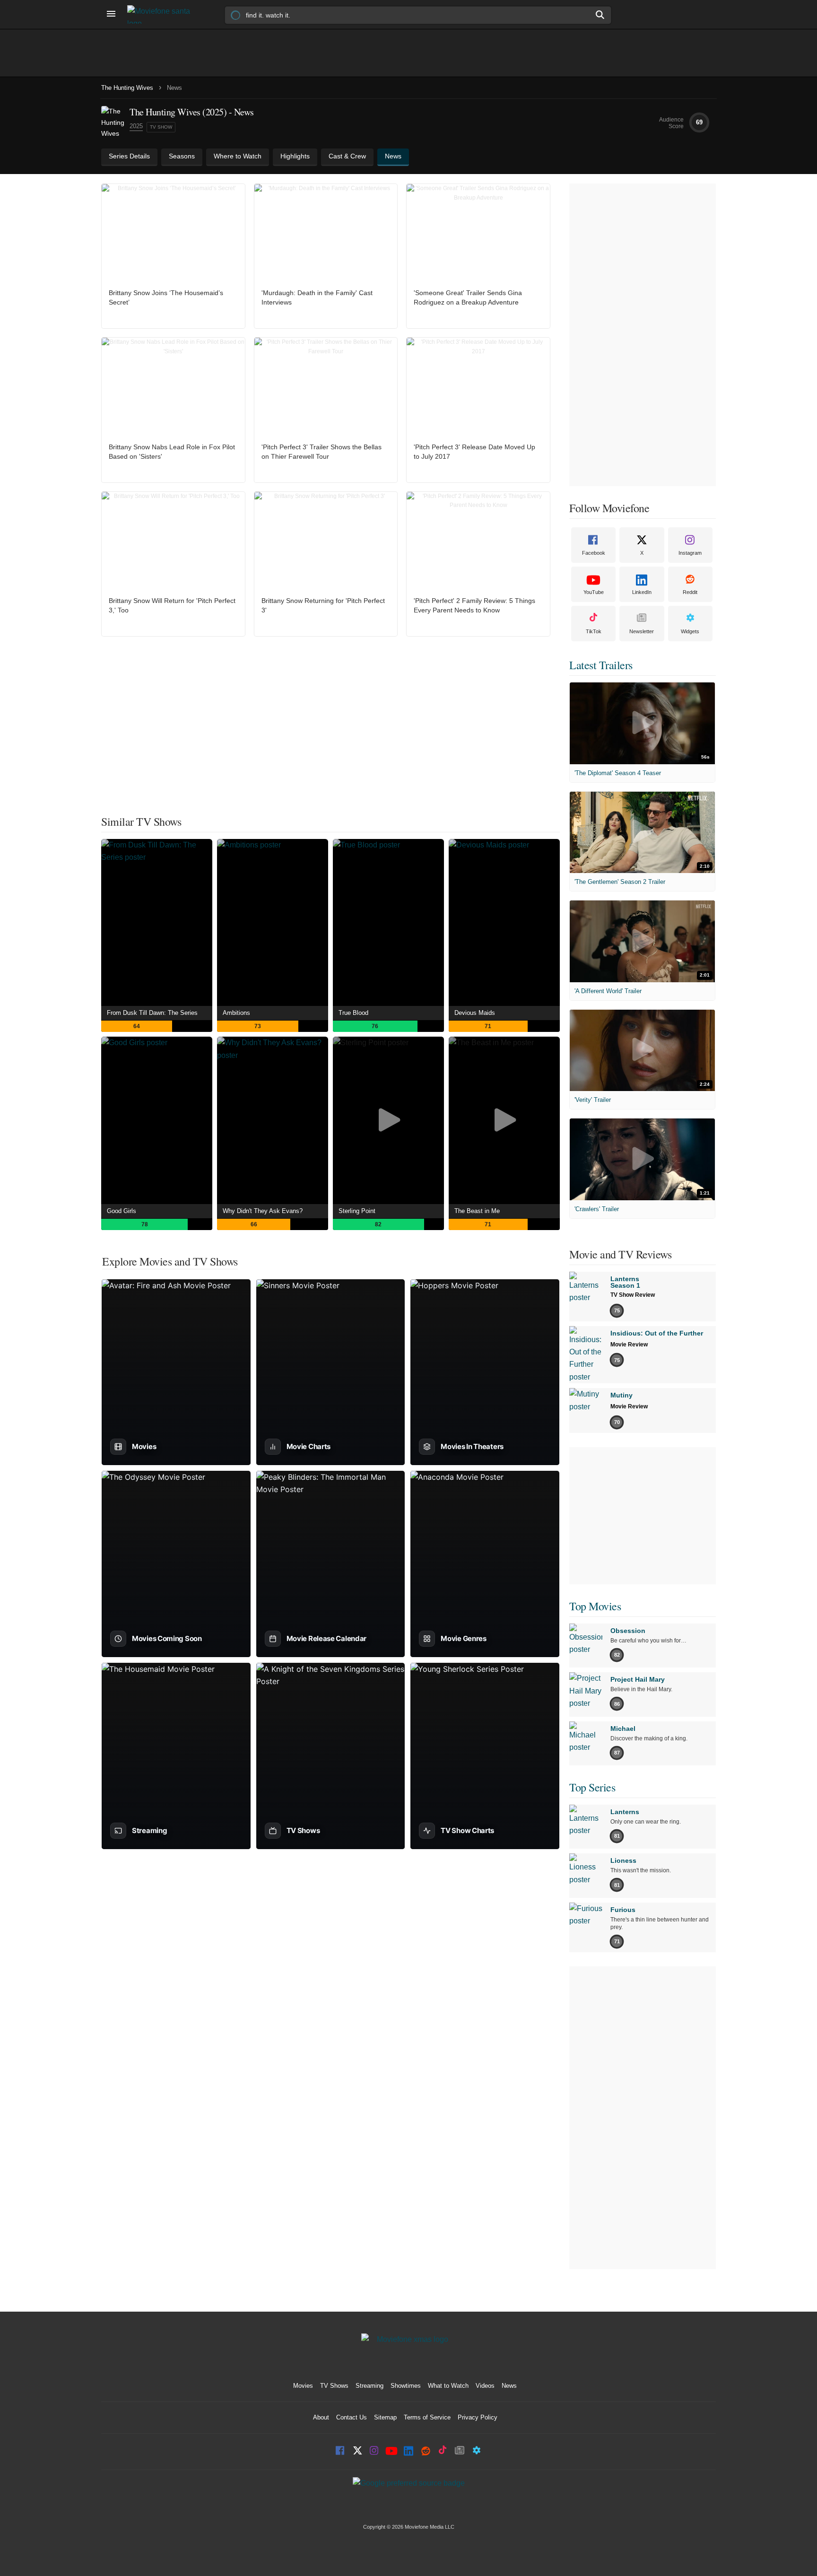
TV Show (161, 127)
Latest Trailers (601, 665)
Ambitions (236, 1013)
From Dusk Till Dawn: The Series (152, 1013)
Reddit (690, 592)
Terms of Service (427, 2417)
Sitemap (385, 2417)
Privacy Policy (478, 2417)
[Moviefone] (163, 14)
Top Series (592, 1787)
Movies (303, 2386)
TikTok (594, 631)
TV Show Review (633, 1295)
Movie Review (629, 1345)
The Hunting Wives (127, 88)
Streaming (369, 2386)
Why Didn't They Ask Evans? (263, 1211)
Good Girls (122, 1211)
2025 (136, 126)
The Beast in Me (477, 1211)
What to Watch (448, 2386)
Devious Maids (475, 1013)
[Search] (600, 15)
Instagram (690, 553)
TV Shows (334, 2386)
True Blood (353, 1013)
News (509, 2386)
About (321, 2417)
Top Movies (595, 1606)
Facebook (594, 553)
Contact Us (352, 2417)
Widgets (690, 631)
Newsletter (642, 631)
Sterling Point (357, 1211)
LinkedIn (642, 592)
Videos (485, 2386)
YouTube (594, 592)
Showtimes (406, 2386)
